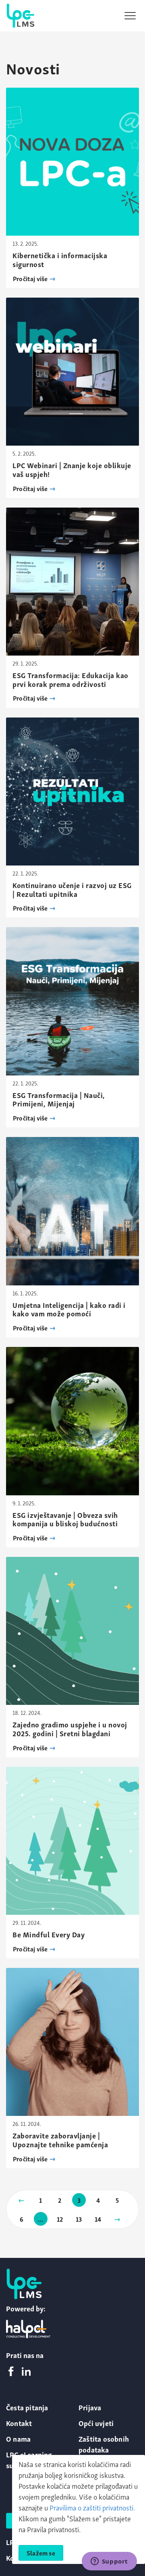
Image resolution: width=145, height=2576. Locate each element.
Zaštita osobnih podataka (104, 2444)
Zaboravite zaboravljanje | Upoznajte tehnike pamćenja (60, 2139)
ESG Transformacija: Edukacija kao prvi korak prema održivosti (70, 679)
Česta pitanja (27, 2407)
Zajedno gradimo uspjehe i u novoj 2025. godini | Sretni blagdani (70, 1728)
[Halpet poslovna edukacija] (28, 2329)
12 (60, 2219)
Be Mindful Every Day (49, 1934)
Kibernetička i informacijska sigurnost (60, 259)
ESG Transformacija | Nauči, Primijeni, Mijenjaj (59, 1099)
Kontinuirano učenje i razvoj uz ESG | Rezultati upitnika (72, 889)
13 (79, 2219)
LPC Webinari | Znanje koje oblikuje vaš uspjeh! (72, 469)
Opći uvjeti (96, 2423)
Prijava (90, 2407)
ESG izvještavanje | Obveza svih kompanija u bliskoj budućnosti (65, 1519)
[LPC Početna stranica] (21, 16)
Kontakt (19, 2423)
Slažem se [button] (41, 2553)
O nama (18, 2438)
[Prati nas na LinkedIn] (26, 2372)
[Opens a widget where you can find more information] (109, 2562)
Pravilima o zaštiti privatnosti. (92, 2507)
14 (98, 2219)
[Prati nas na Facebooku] (11, 2372)
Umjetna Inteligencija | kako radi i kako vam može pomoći (69, 1309)
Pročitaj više (31, 278)
